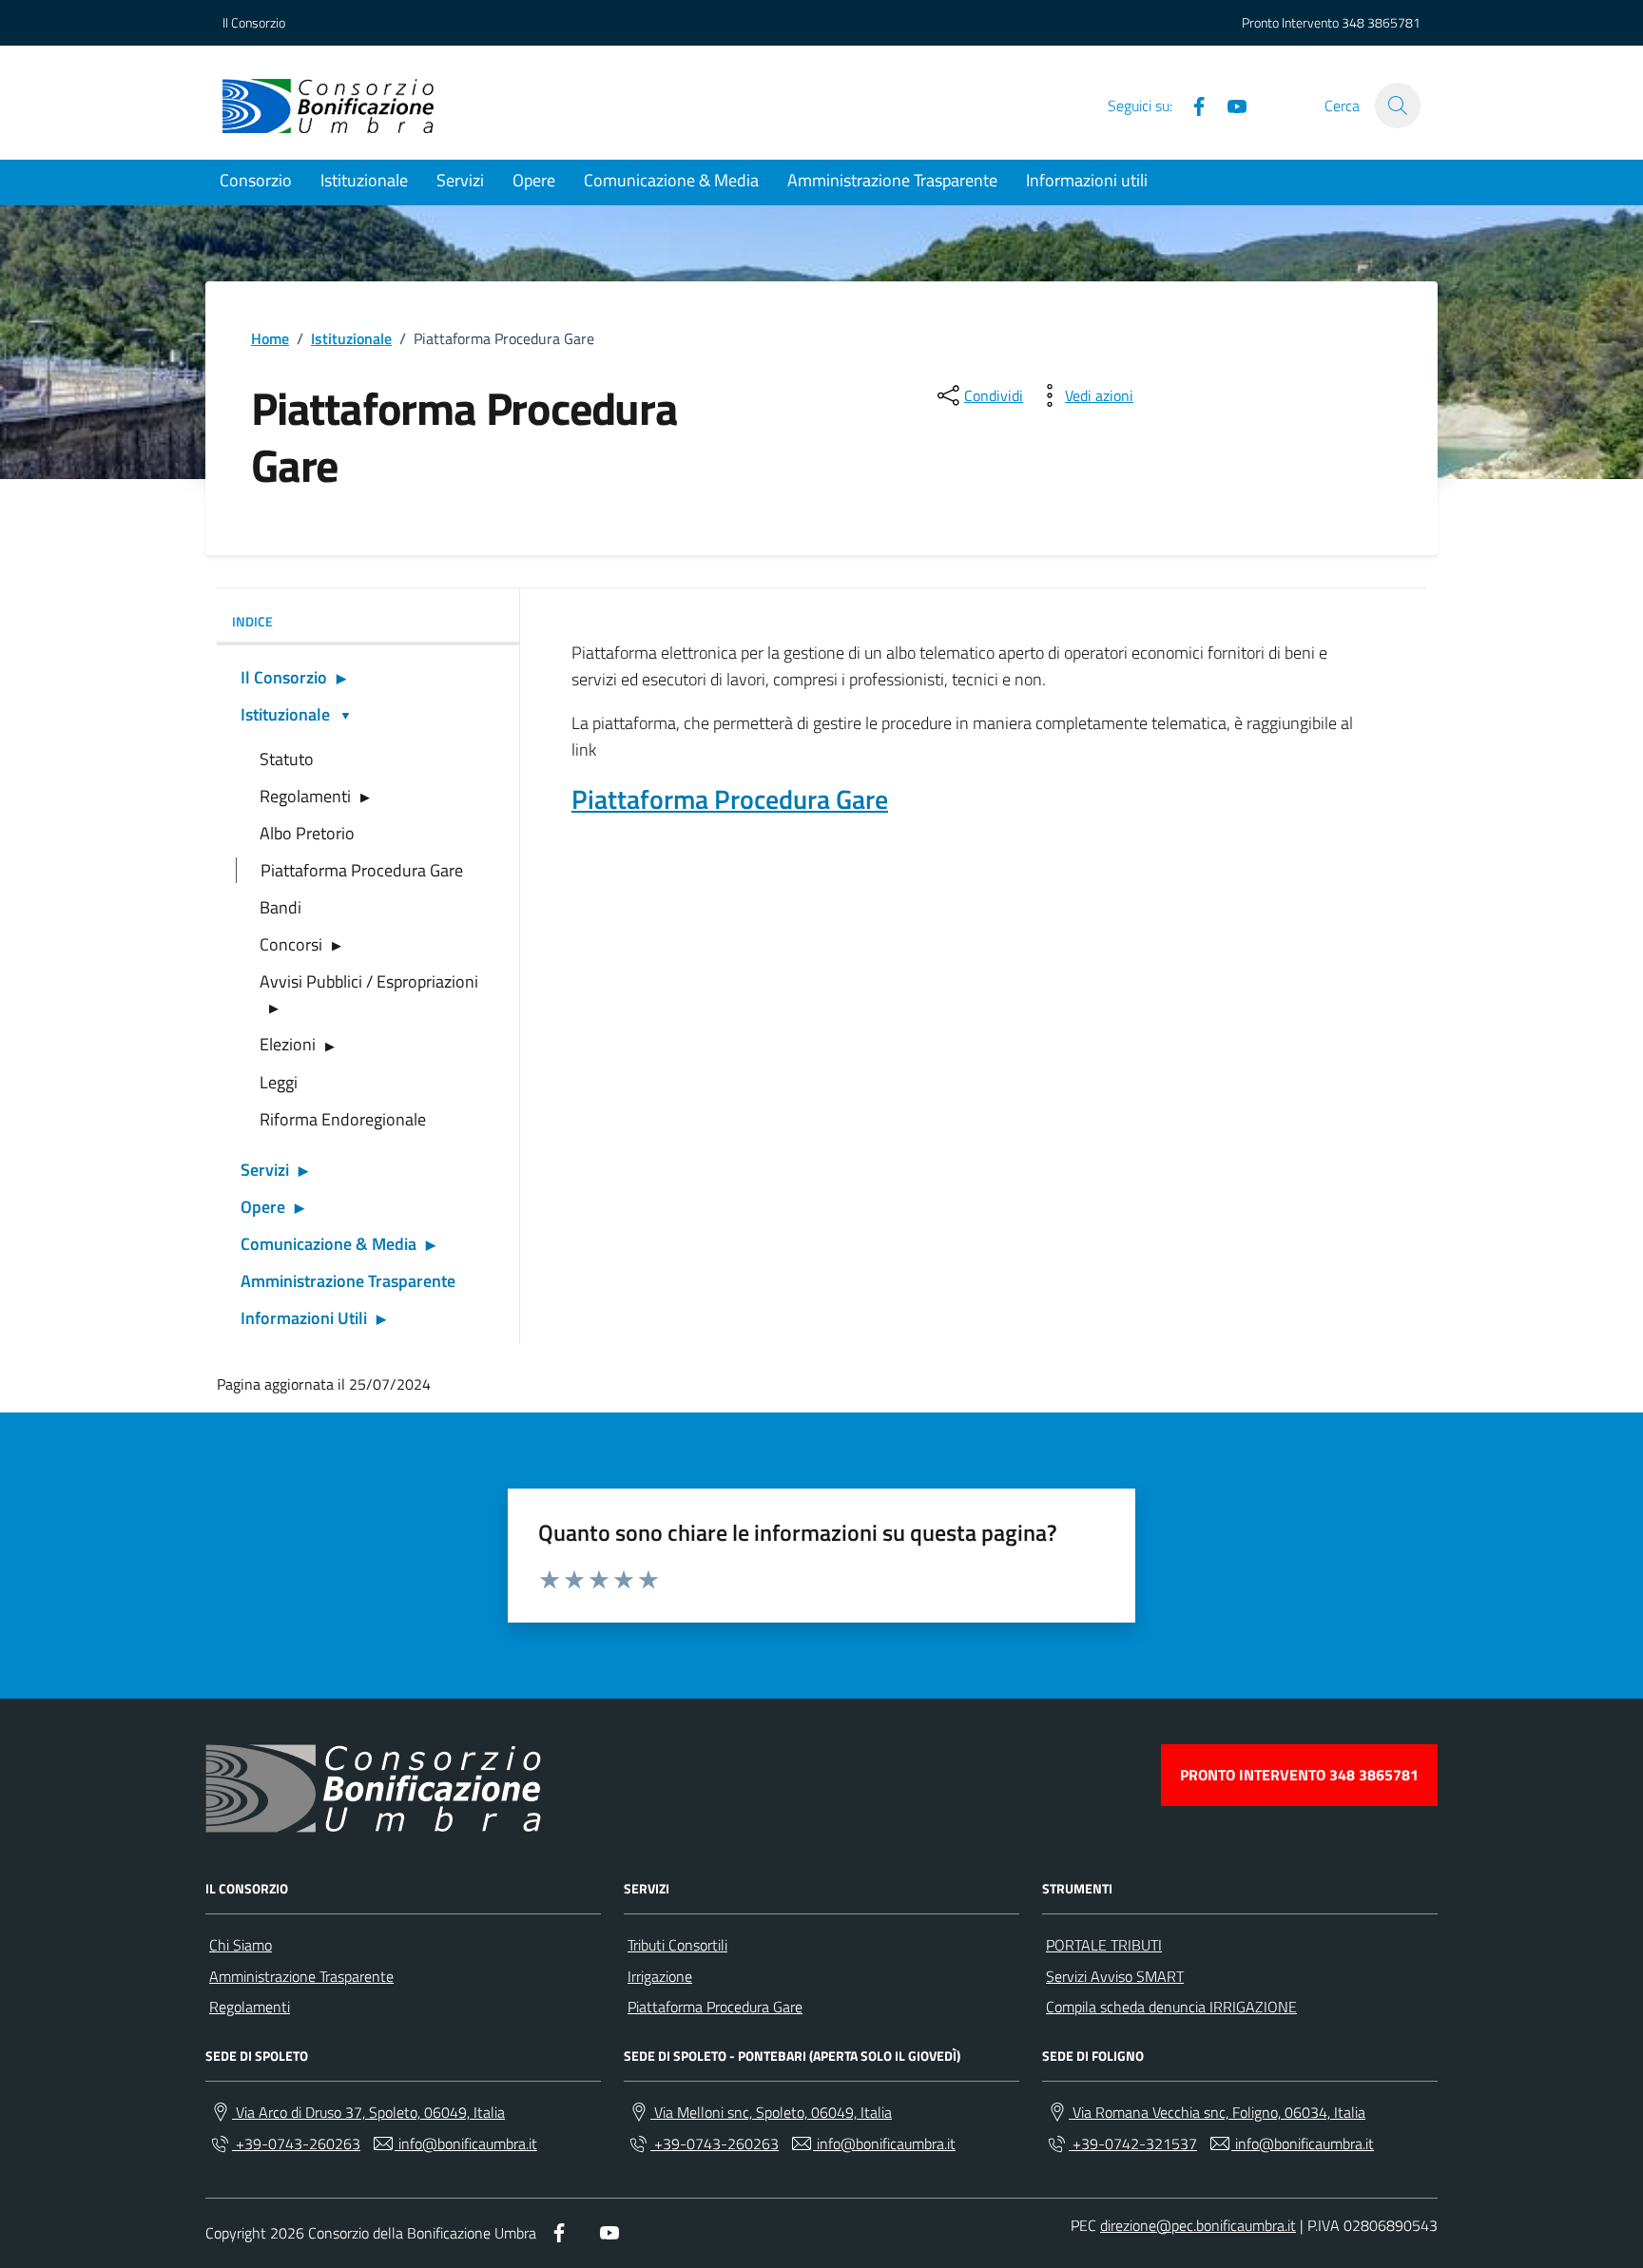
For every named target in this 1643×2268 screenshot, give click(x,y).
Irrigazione (660, 1976)
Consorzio (256, 180)
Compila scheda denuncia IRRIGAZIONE (1171, 2007)
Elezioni (288, 1044)
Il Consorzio (254, 22)
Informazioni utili (1087, 180)
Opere (534, 180)
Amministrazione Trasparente (892, 180)
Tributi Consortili (677, 1945)
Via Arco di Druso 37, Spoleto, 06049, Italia (368, 2112)
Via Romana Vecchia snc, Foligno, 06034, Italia (1217, 2112)
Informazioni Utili (304, 1318)
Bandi (280, 907)
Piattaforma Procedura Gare (362, 870)
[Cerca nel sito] (1398, 106)
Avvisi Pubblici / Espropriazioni (369, 981)
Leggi (279, 1082)
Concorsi (291, 944)
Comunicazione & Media (671, 180)
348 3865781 (1381, 22)
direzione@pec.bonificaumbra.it (1198, 2225)
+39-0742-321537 (1133, 2143)
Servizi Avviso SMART (1115, 1976)
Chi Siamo (241, 1945)
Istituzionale (364, 180)
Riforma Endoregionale (343, 1119)
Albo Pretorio (307, 833)
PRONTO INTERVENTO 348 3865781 (1299, 1775)
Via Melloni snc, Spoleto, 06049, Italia (771, 2112)
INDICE (252, 621)
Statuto (287, 759)
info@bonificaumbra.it (466, 2143)
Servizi (460, 180)
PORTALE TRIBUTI (1104, 1945)
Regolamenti (305, 796)
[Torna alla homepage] (328, 106)
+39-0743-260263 (296, 2143)
